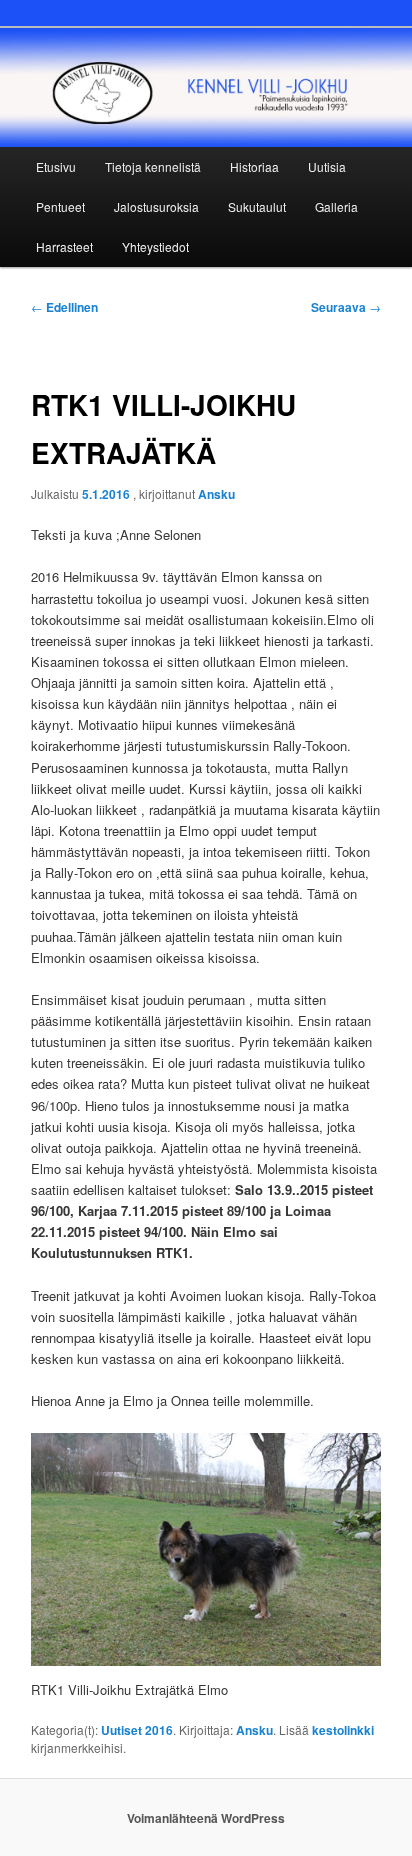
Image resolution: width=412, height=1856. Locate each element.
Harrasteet (64, 246)
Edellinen (64, 307)
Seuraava (346, 307)
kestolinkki (343, 1730)
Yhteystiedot (155, 246)
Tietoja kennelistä (153, 166)
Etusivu (56, 166)
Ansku (216, 494)
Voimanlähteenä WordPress (206, 1818)
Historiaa (254, 166)
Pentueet (60, 206)
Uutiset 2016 (137, 1730)
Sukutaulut (257, 206)
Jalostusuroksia (156, 206)
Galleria (336, 206)
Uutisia (327, 166)
